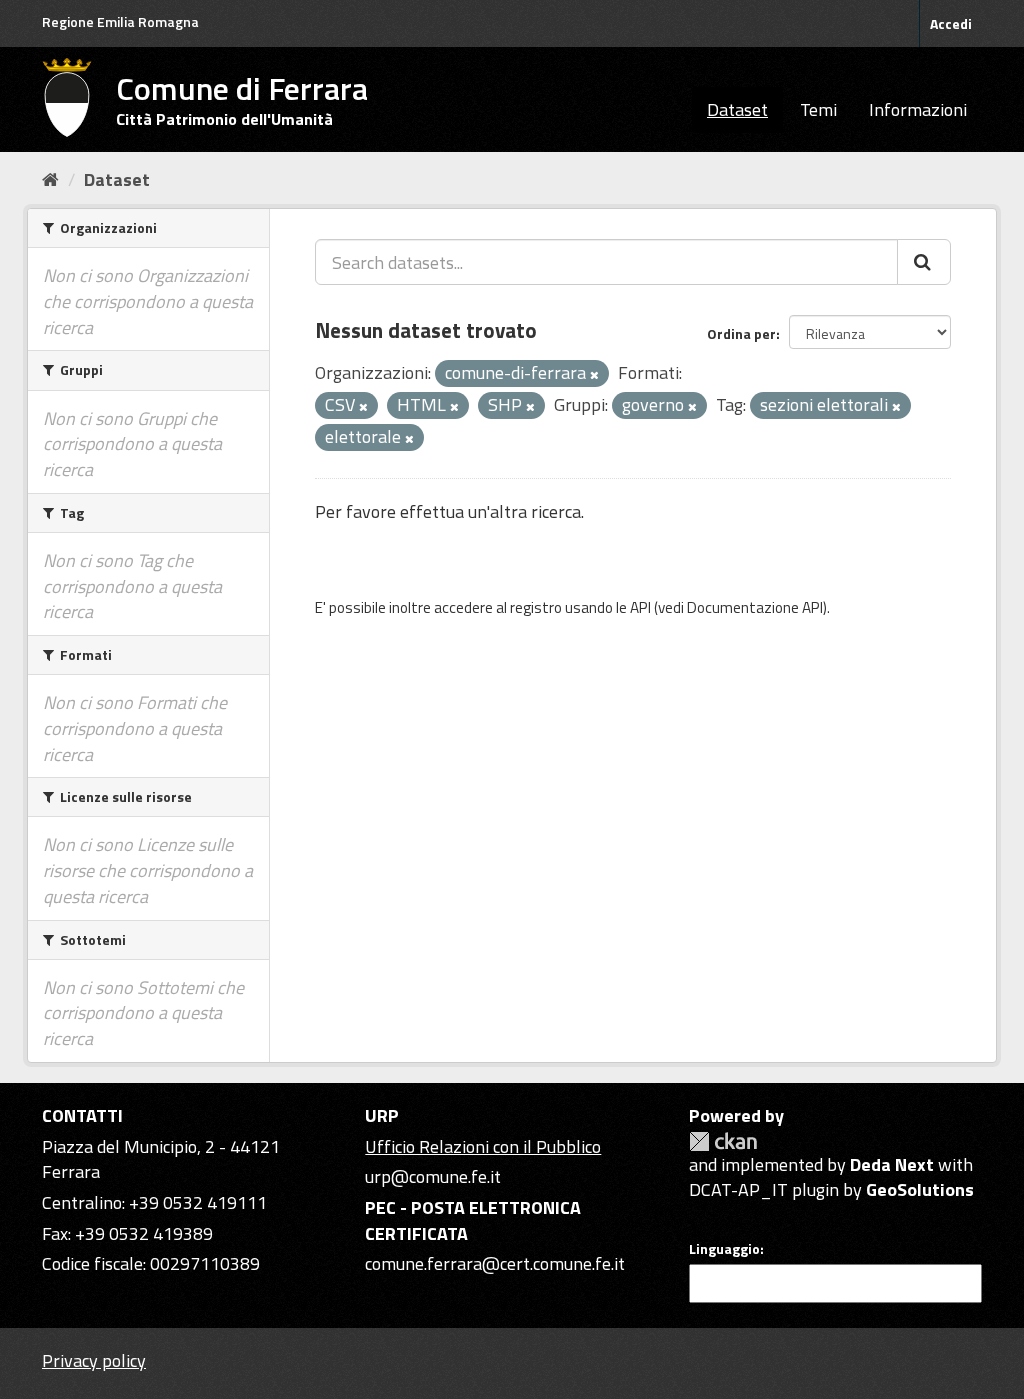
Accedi (951, 23)
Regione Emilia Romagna (120, 21)
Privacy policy (94, 1360)
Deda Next (892, 1164)
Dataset (737, 109)
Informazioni (918, 109)
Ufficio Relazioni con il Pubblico (483, 1146)
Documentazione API (755, 607)
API (640, 607)
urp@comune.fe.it (433, 1176)
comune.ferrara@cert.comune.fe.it (495, 1263)
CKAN (723, 1141)
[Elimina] (594, 375)
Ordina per (741, 333)
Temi (818, 109)
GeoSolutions (920, 1189)
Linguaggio (724, 1249)
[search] (924, 262)
